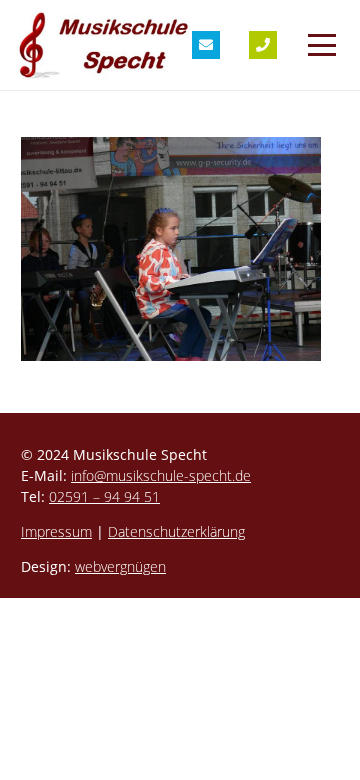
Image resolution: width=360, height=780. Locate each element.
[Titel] (206, 45)
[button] (322, 45)
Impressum (56, 531)
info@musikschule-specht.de (161, 475)
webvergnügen (120, 566)
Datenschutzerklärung (176, 531)
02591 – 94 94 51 (104, 496)
